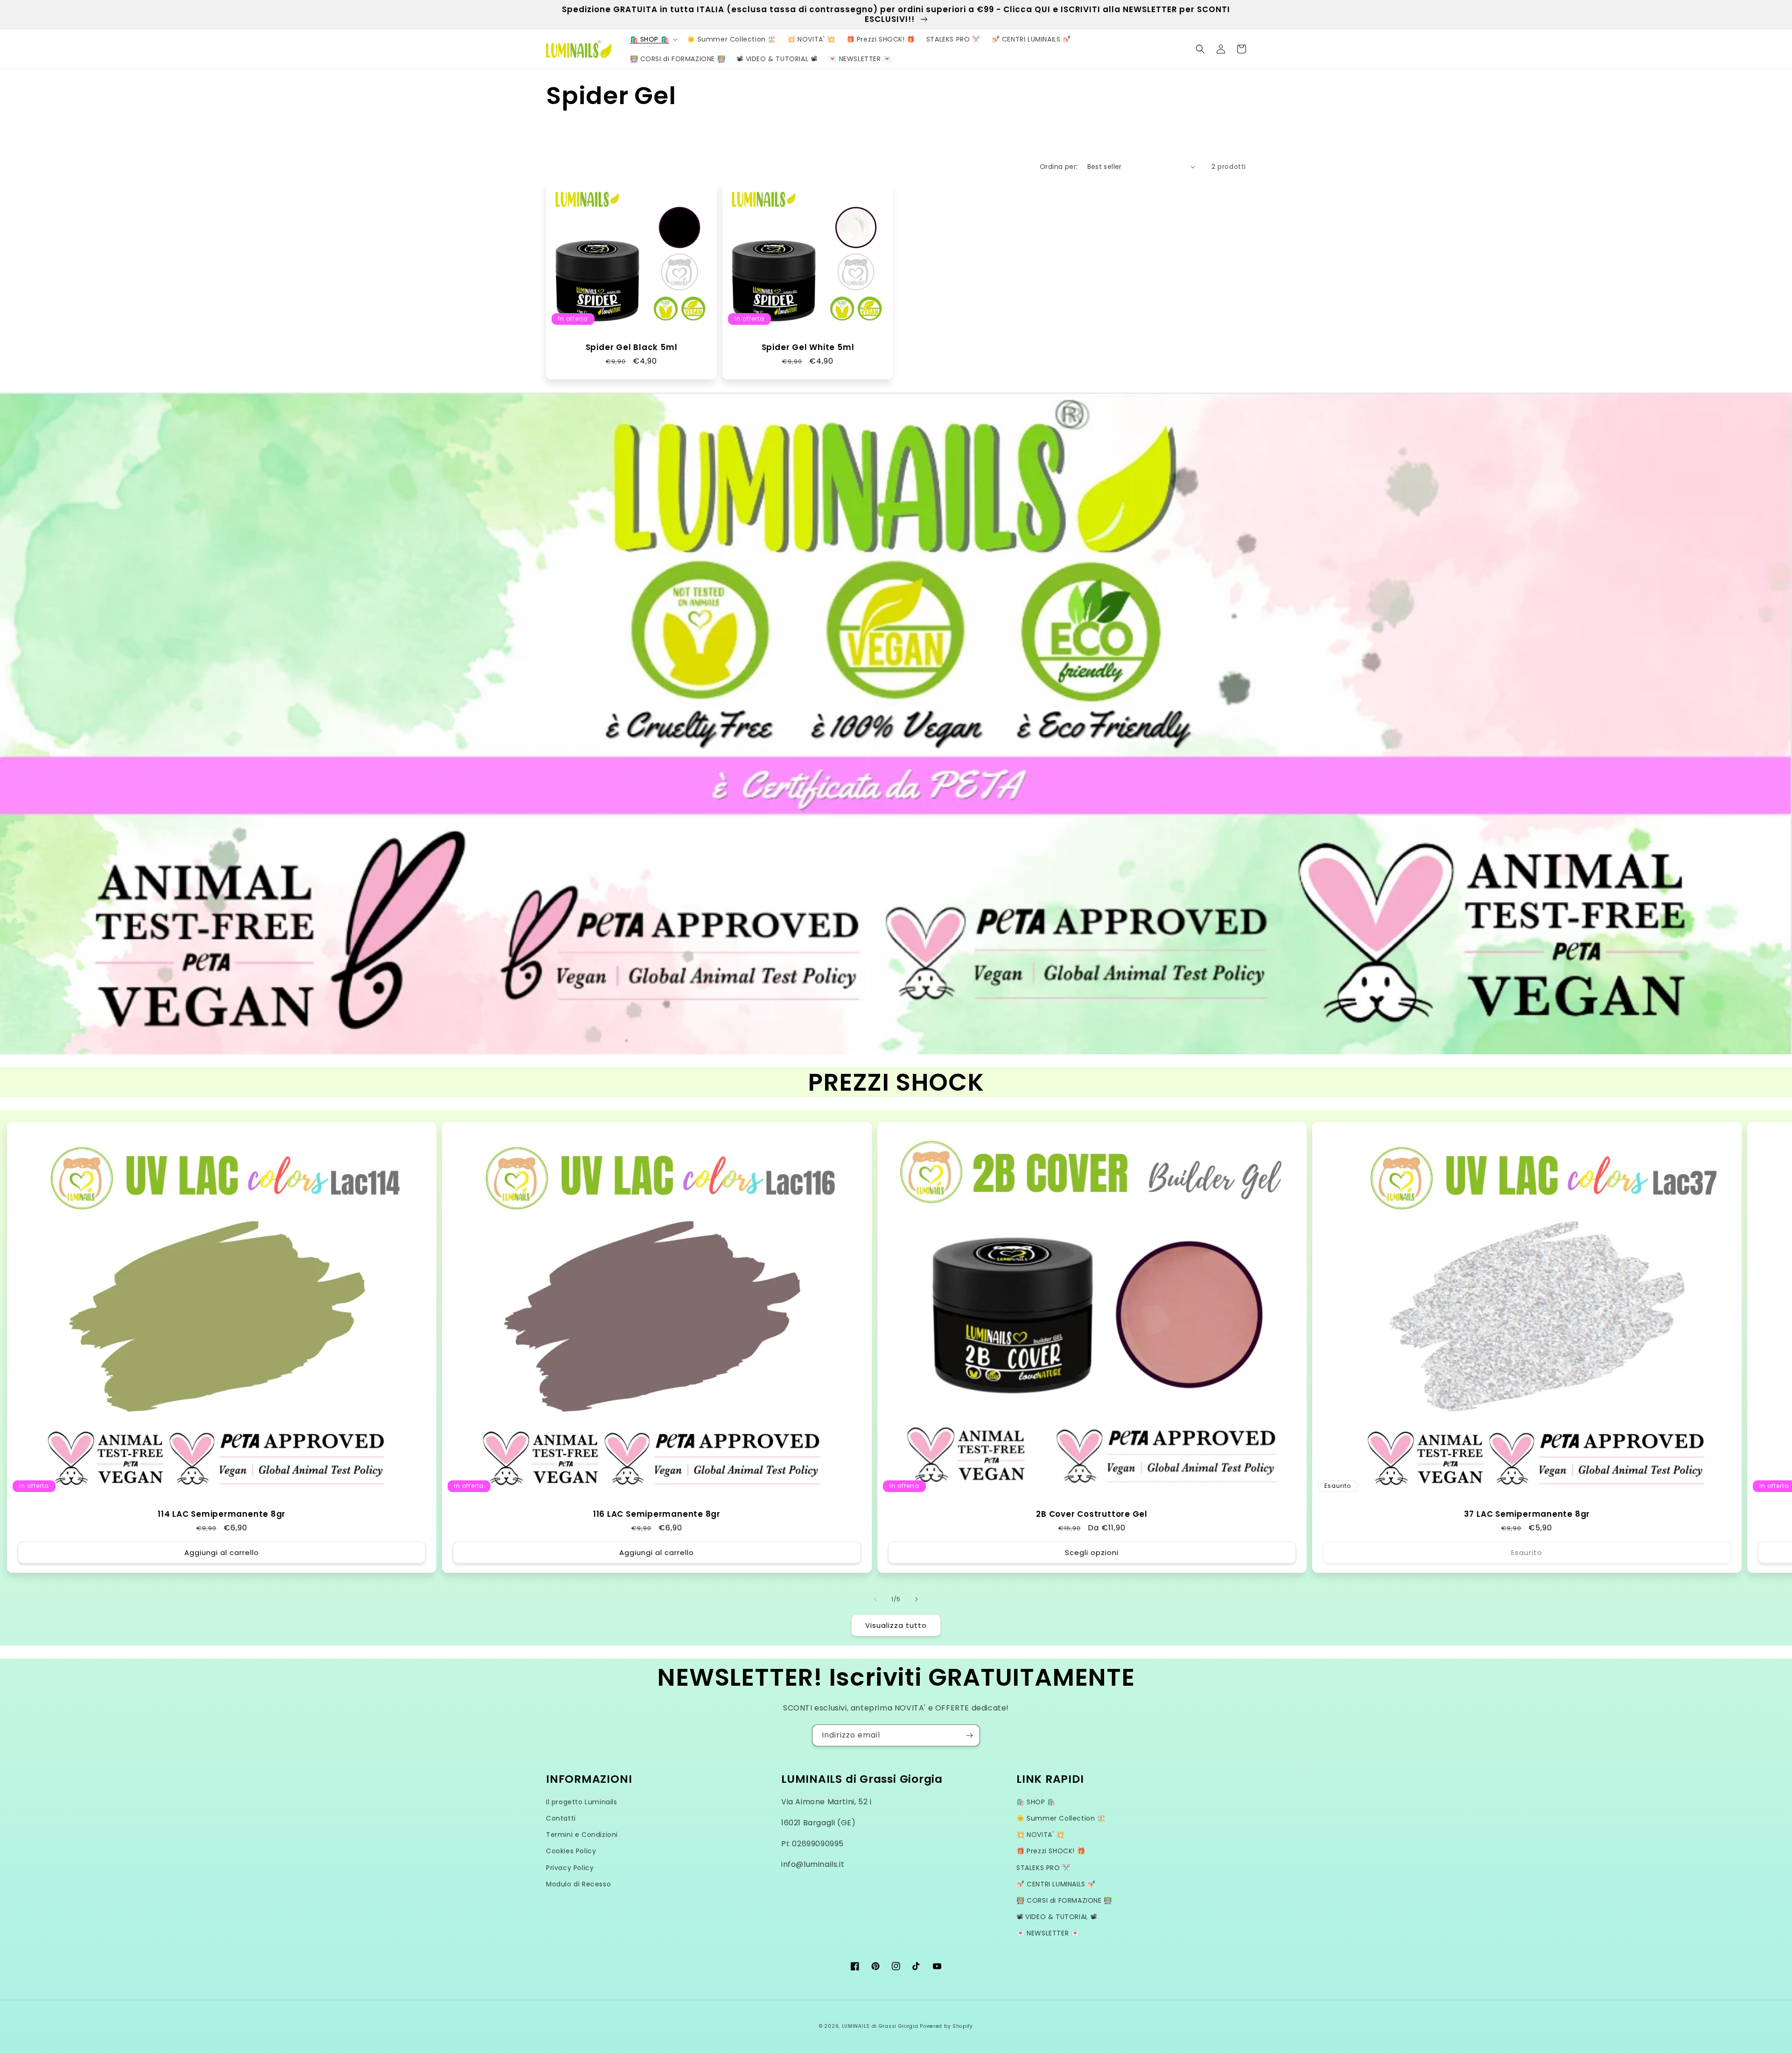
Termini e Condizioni (582, 1835)
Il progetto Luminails (582, 1802)
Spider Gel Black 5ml (632, 347)
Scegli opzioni (1092, 1552)
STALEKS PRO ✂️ (1043, 1868)
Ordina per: (1059, 167)
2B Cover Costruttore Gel (1092, 1514)
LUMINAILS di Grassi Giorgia (880, 2026)
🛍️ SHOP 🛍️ (1036, 1802)
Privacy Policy (570, 1868)
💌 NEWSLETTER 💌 (1048, 1933)
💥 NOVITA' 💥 (1040, 1835)
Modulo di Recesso (578, 1884)
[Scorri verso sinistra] (875, 1599)
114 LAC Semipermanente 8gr (222, 1514)
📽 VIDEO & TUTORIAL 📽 (1057, 1917)
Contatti (561, 1818)
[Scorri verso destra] (917, 1599)
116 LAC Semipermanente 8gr (657, 1514)
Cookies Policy (571, 1851)
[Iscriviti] (969, 1735)
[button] (653, 39)
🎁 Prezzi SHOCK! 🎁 (1051, 1851)
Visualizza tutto (896, 1625)
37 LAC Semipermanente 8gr (1527, 1514)
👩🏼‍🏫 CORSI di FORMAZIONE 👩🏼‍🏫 (1064, 1900)
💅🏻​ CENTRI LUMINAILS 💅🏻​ (1056, 1884)
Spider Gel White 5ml (808, 347)
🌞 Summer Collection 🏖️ (1061, 1818)
